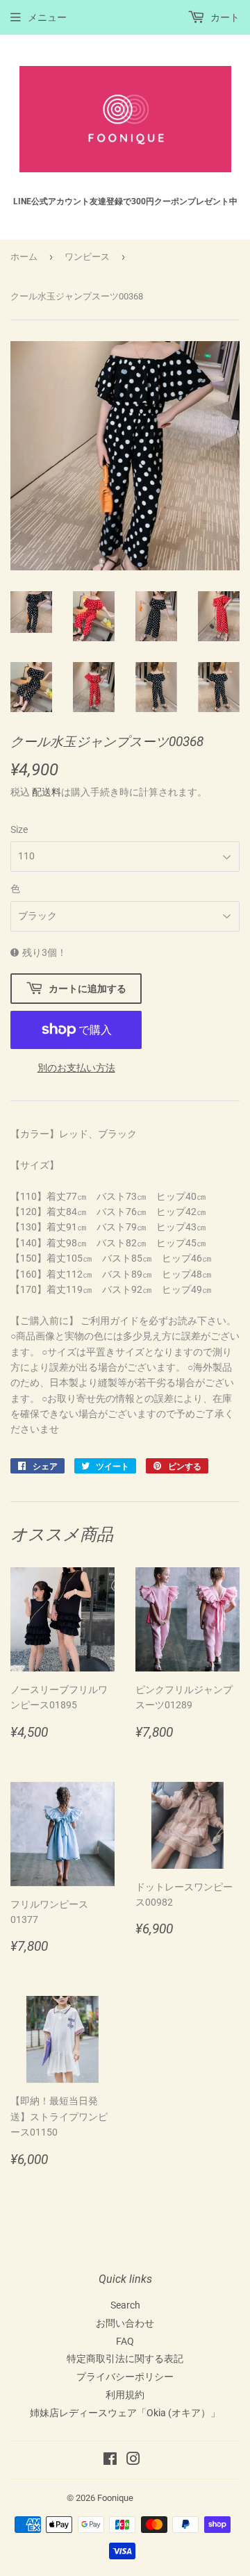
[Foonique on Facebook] (110, 2461)
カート (224, 17)
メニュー (47, 17)
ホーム (24, 257)
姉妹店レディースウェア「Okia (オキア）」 (125, 2413)
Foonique (115, 2498)
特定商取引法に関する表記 (125, 2359)
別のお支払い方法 (76, 1068)
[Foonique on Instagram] (133, 2461)
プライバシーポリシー (125, 2377)
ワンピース (87, 257)
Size (19, 829)
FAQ (125, 2341)
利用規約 (125, 2395)
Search (125, 2305)
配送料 (47, 792)
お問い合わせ (125, 2323)
